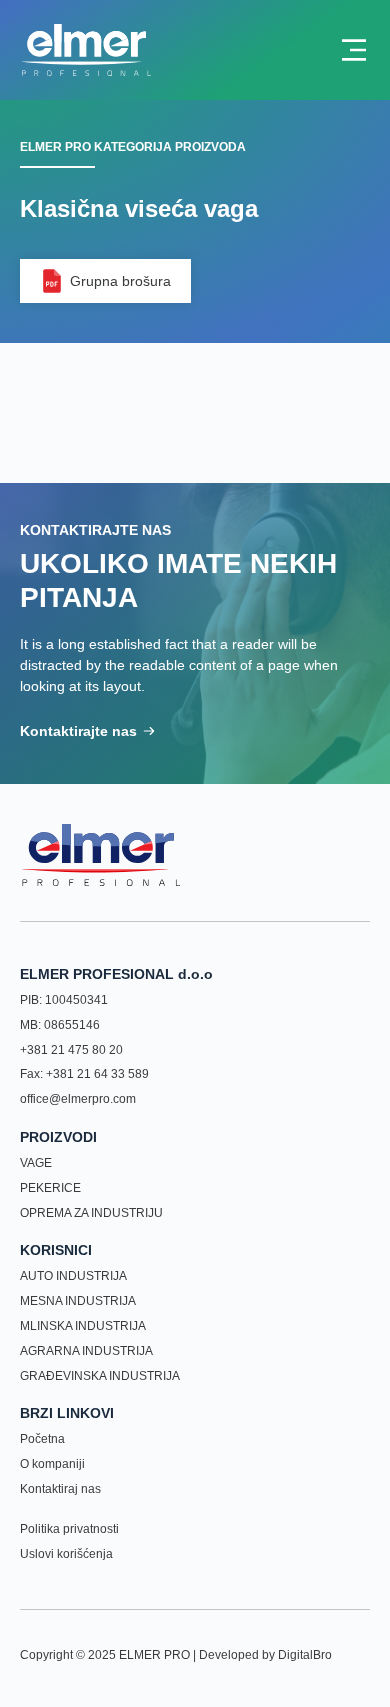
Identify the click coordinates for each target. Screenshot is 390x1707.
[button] (105, 281)
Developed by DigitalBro (265, 1655)
